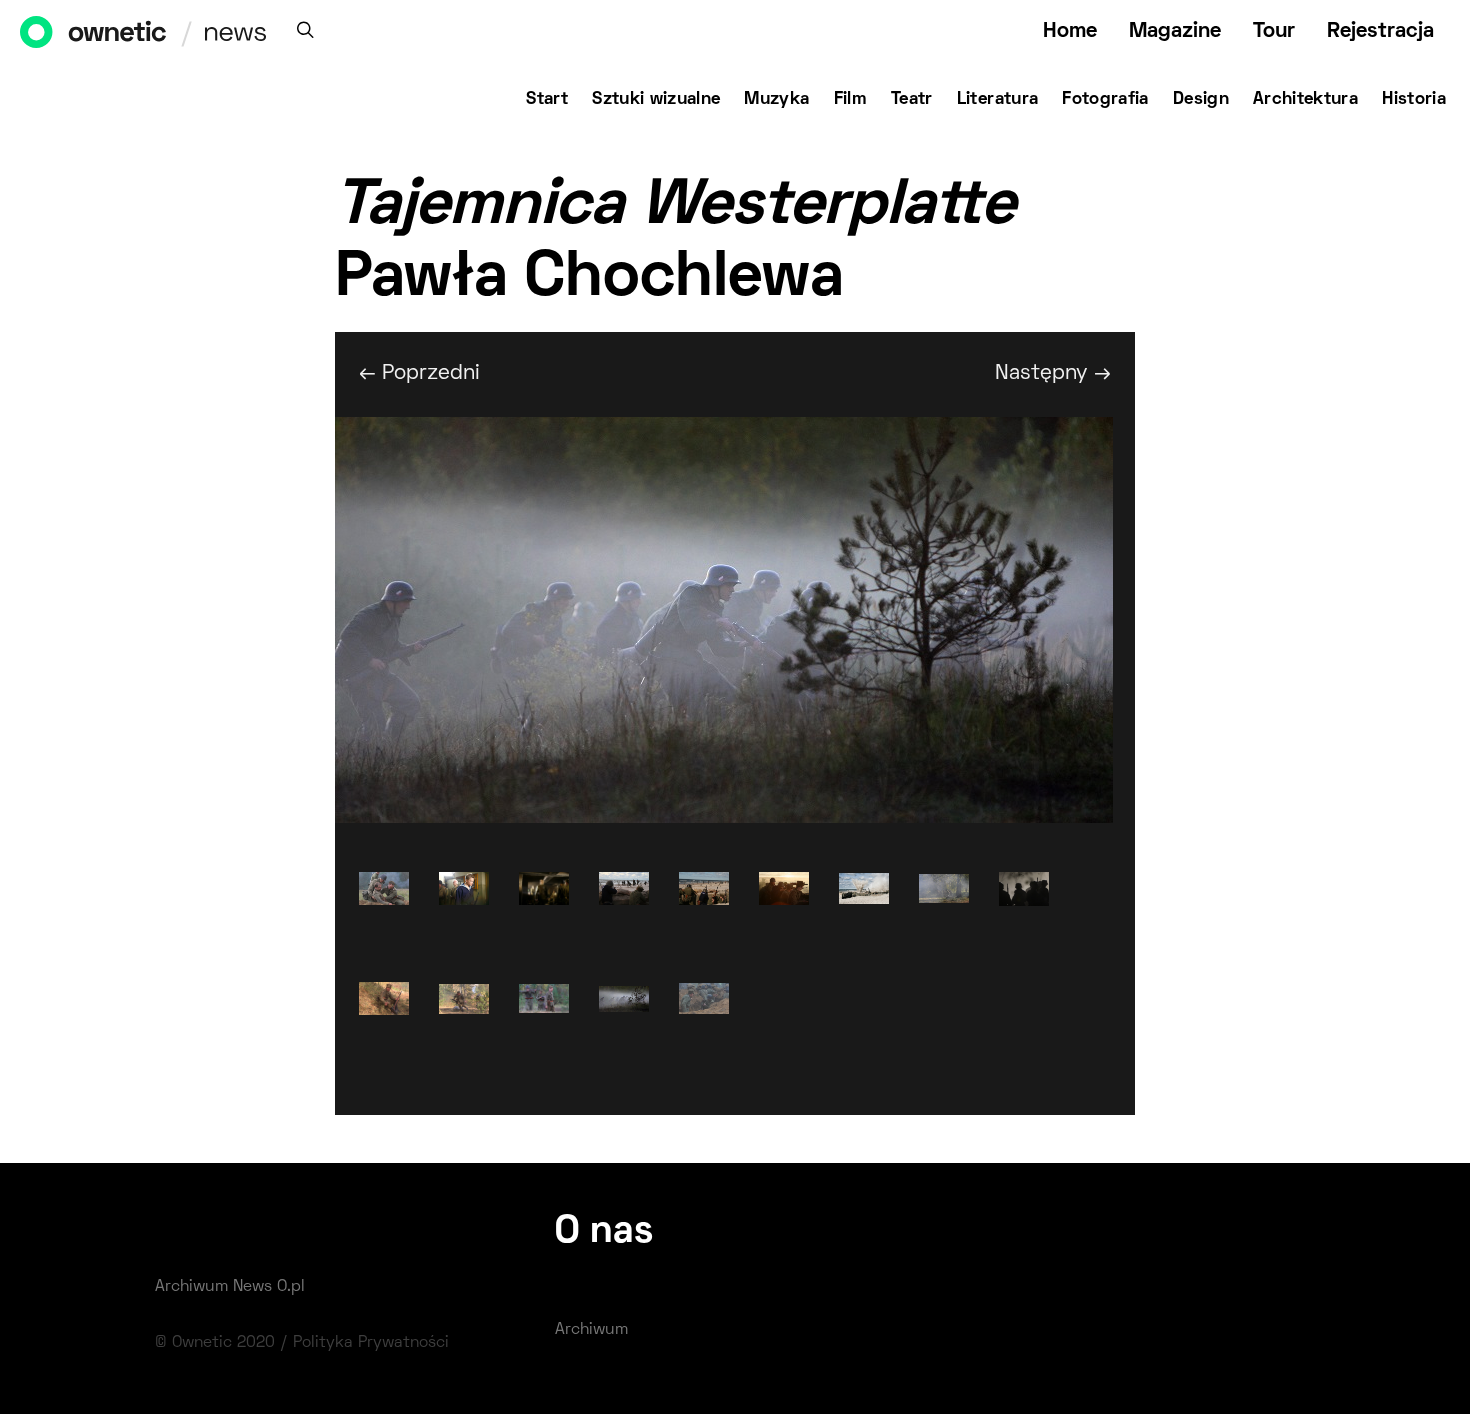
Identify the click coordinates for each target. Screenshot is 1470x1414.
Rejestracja (1380, 31)
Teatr (912, 100)
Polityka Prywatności (371, 1343)
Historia (1414, 100)
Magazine (1175, 31)
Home (1070, 31)
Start (547, 100)
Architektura (1305, 100)
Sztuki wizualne (656, 100)
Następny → (1053, 373)
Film (850, 100)
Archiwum (591, 1330)
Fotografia (1105, 100)
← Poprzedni (419, 373)
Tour (1274, 31)
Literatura (998, 100)
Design (1201, 100)
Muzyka (776, 100)
